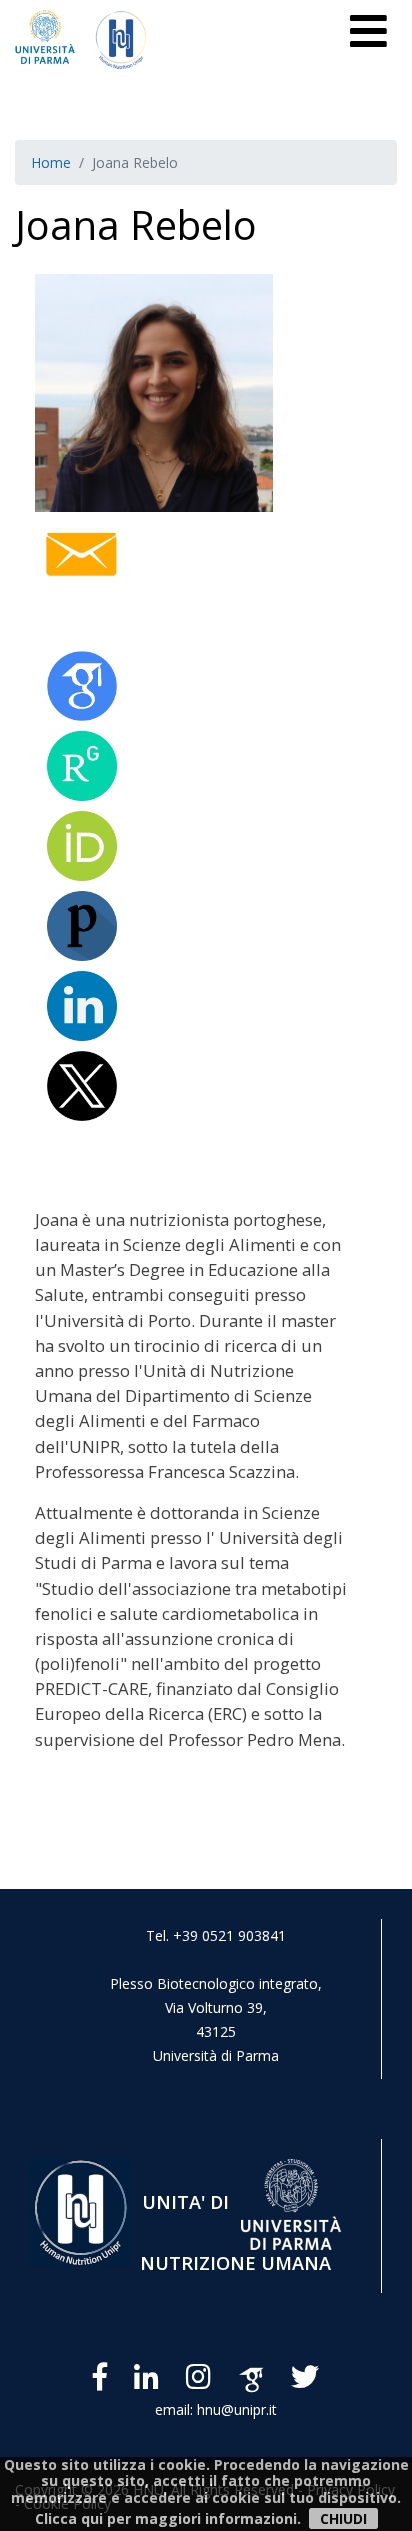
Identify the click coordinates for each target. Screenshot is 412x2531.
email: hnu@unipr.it (216, 2409)
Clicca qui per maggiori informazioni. (168, 2518)
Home (51, 162)
